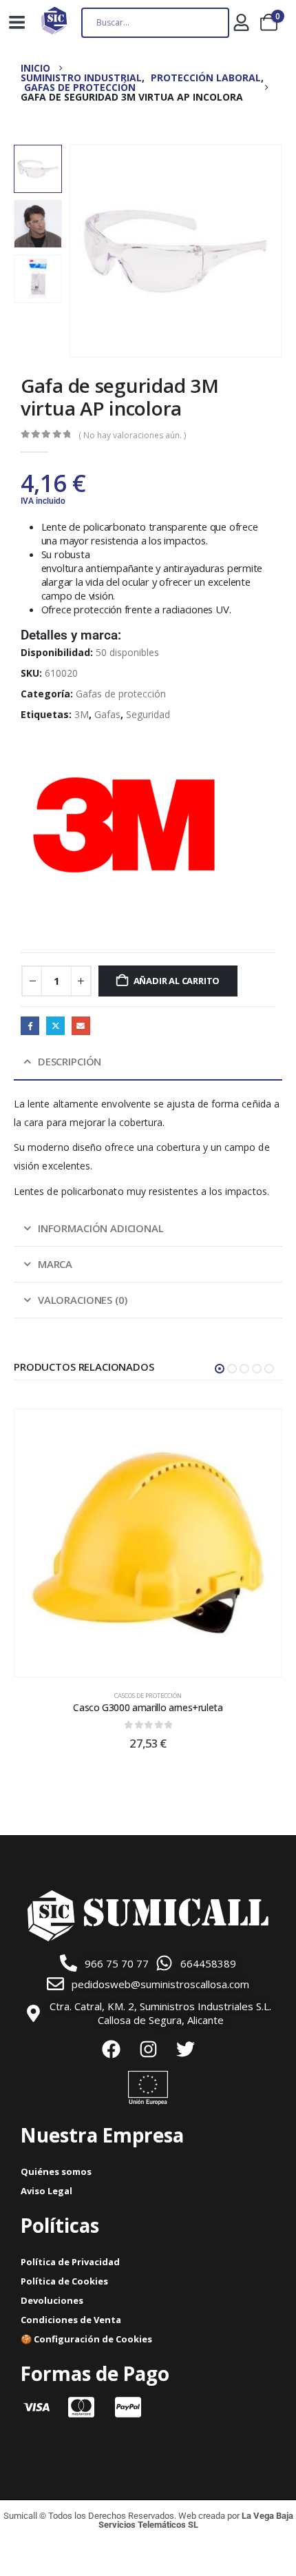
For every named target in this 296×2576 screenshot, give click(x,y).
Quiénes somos (56, 2171)
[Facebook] (111, 2049)
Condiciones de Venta (71, 2320)
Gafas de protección (121, 694)
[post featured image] (148, 1543)
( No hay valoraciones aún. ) (132, 435)
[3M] (124, 825)
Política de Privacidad (70, 2262)
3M (82, 714)
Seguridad (148, 714)
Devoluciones (52, 2300)
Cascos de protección (148, 1696)
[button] (86, 251)
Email (81, 1026)
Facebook (30, 1026)
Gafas (107, 714)
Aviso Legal (46, 2191)
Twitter (55, 1026)
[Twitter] (185, 2049)
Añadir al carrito (177, 981)
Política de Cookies (64, 2281)
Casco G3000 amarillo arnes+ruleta (148, 1707)
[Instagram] (148, 2049)
